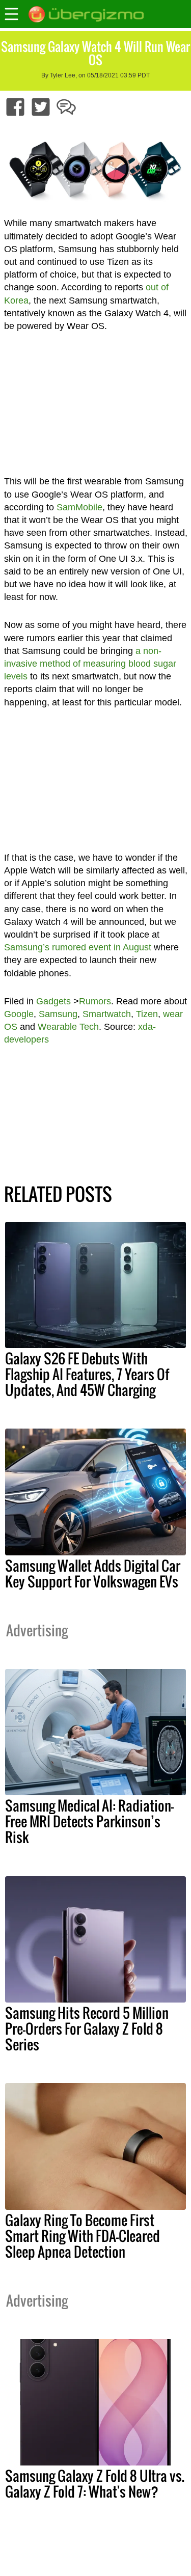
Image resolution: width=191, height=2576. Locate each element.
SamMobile (79, 507)
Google (19, 1014)
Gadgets (53, 1001)
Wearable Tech (68, 1027)
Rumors (95, 1001)
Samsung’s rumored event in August (78, 947)
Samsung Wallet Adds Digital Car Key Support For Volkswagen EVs (93, 1573)
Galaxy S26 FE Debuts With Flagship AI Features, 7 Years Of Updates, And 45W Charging (87, 1374)
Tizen (147, 1014)
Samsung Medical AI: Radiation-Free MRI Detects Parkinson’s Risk (89, 1821)
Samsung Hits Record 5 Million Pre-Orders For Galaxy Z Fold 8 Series (87, 2029)
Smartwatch (107, 1014)
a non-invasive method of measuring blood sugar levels (90, 664)
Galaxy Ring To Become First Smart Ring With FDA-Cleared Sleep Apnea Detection (83, 2236)
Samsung (58, 1014)
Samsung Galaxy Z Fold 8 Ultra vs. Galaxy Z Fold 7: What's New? (95, 2484)
